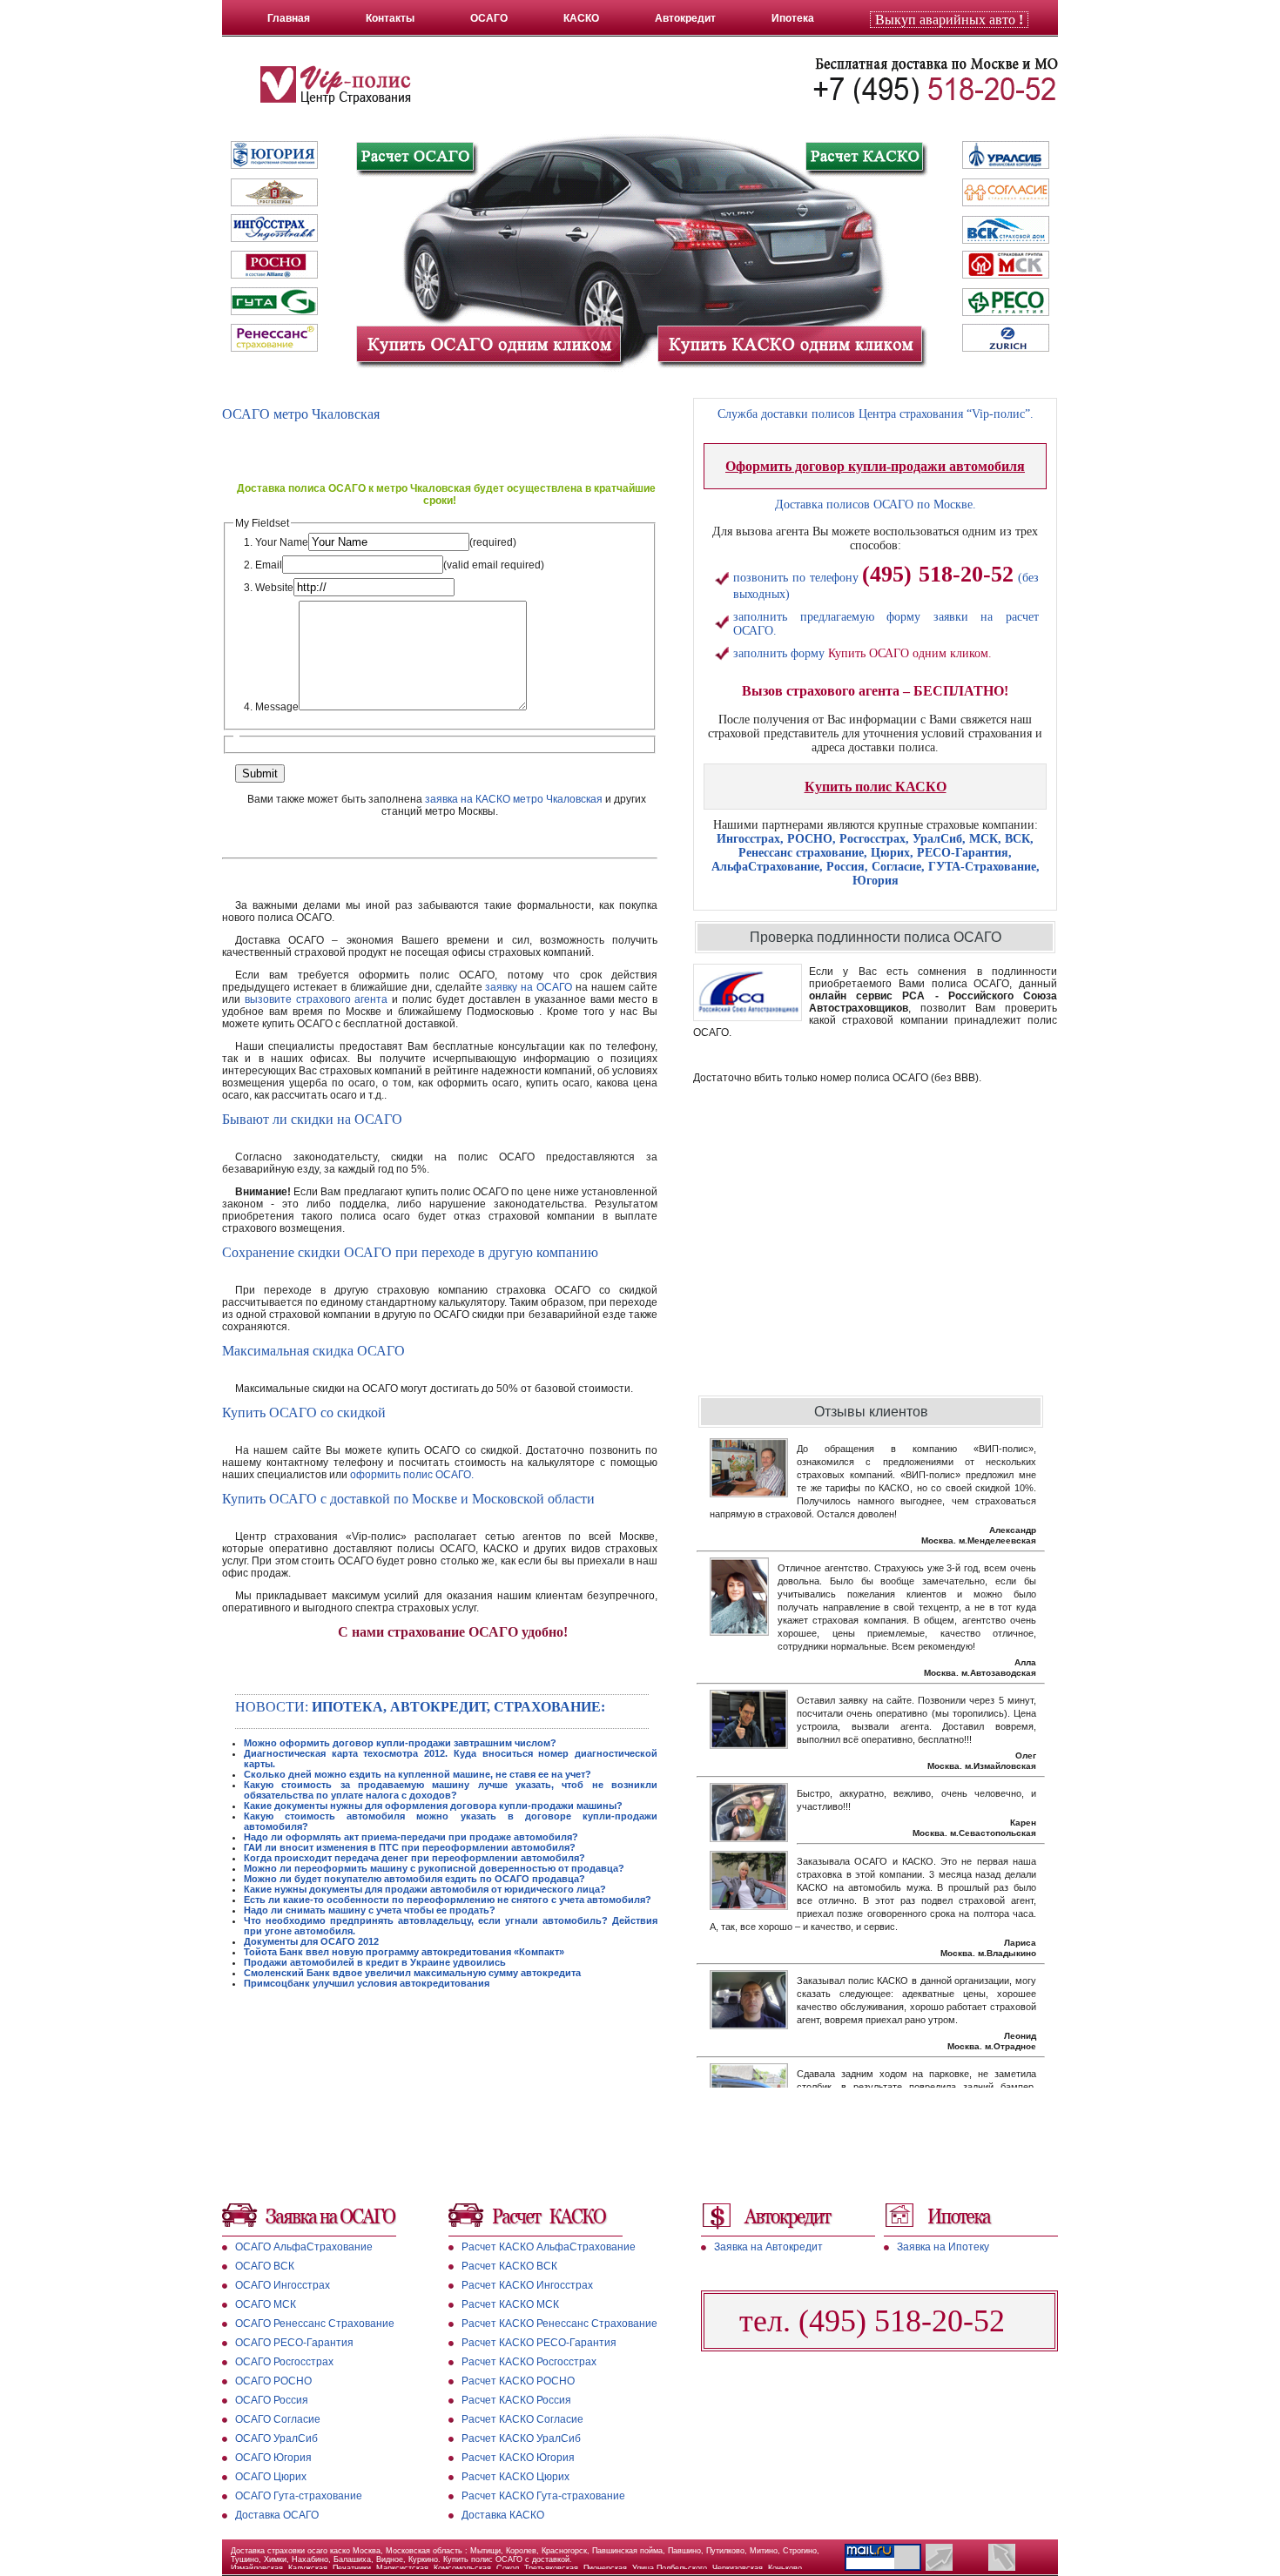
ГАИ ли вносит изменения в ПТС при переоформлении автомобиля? (410, 1847)
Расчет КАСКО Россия (516, 2400)
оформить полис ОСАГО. (412, 1475)
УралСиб (937, 839)
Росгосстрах (872, 839)
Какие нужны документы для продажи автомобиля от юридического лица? (425, 1889)
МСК (984, 839)
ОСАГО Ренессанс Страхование (315, 2324)
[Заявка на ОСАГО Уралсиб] (1006, 157)
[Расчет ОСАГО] (416, 158)
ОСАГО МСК (266, 2304)
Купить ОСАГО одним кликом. (910, 653)
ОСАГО (489, 18)
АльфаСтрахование (765, 867)
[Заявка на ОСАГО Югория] (274, 155)
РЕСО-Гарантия (963, 853)
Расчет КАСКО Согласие (522, 2419)
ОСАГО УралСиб (276, 2438)
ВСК (1017, 839)
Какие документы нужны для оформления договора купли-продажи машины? (433, 1806)
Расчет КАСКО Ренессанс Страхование (559, 2324)
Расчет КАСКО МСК (510, 2304)
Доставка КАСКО (503, 2515)
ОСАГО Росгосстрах (284, 2362)
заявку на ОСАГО (529, 987)
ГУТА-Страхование (982, 867)
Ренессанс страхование (801, 853)
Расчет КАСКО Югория (518, 2458)
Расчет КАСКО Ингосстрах (527, 2285)
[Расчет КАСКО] (864, 157)
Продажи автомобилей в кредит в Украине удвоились (375, 1962)
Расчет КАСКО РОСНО (518, 2381)
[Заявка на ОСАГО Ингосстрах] (274, 228)
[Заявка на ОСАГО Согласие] (1006, 193)
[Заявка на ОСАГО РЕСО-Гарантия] (1006, 303)
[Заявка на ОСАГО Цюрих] (1006, 340)
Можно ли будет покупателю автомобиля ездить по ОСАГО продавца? (414, 1879)
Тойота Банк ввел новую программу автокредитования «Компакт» (404, 1952)
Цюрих (890, 853)
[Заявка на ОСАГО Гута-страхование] (274, 301)
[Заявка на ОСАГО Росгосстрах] (274, 192)
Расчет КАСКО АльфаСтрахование (549, 2247)
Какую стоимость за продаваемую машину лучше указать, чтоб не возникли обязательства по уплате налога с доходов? (451, 1790)
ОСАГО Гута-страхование (299, 2496)
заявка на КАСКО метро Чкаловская (514, 799)
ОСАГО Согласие (278, 2419)
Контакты (390, 18)
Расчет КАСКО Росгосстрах (529, 2362)
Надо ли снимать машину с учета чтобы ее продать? (370, 1910)
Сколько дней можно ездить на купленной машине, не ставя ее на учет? (418, 1774)
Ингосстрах (748, 839)
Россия (845, 867)
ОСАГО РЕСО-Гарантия (294, 2343)
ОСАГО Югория (273, 2458)
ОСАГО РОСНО (273, 2381)
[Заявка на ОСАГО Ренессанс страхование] (274, 338)
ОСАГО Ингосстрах (283, 2285)
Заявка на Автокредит (768, 2247)
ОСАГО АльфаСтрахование (304, 2247)
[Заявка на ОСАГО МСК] (1006, 266)
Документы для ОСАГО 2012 (311, 1941)
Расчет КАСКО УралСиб (521, 2438)
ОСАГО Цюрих (271, 2477)
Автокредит (685, 18)
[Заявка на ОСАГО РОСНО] (274, 265)
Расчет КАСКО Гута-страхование (543, 2496)
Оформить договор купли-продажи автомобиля (875, 466)
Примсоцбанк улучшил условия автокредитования (367, 1983)
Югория (876, 881)
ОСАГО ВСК (265, 2266)
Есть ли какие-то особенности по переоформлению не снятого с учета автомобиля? (448, 1900)
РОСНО (810, 839)
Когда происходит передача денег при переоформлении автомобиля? (414, 1858)
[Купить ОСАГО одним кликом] (488, 345)
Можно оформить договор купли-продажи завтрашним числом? (400, 1743)
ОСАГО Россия (272, 2400)
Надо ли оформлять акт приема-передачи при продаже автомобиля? (411, 1837)
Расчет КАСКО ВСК (509, 2266)
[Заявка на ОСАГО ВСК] (1006, 230)
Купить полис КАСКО (876, 787)
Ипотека (793, 18)
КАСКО (581, 18)
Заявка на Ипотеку (943, 2247)
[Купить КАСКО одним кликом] (790, 345)
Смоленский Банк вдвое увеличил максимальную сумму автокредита (412, 1973)
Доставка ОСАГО (277, 2515)
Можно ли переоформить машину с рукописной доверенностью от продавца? (434, 1868)
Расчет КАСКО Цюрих (515, 2477)
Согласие (896, 867)
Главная (289, 18)
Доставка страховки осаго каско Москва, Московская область (348, 2551)
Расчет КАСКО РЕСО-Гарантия (539, 2343)
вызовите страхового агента (317, 999)
